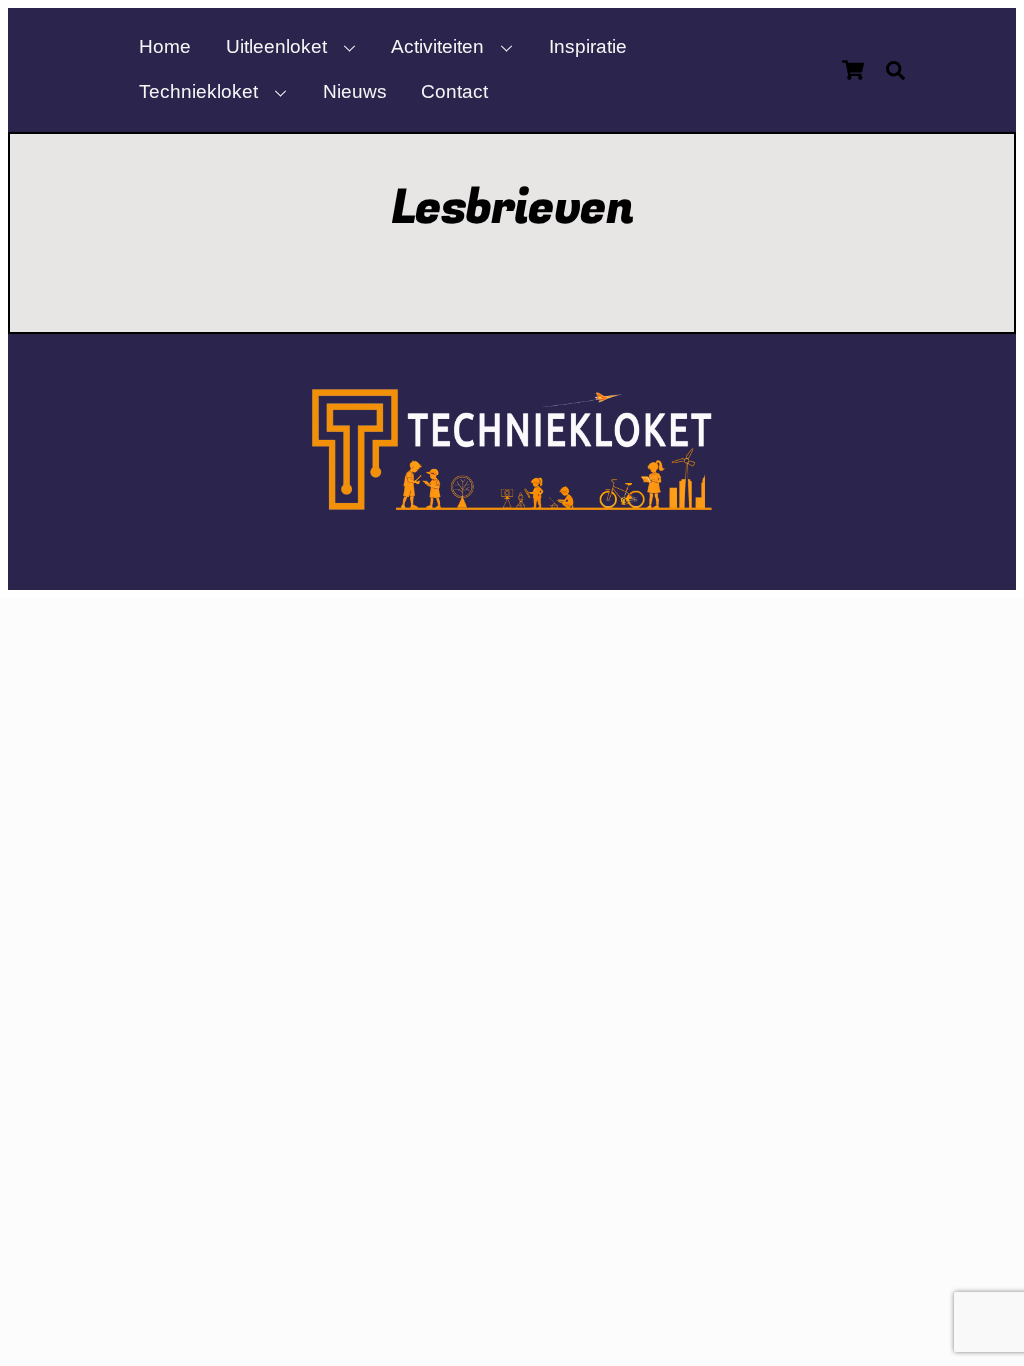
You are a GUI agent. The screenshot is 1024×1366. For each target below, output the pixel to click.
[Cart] (853, 70)
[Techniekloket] (512, 502)
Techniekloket (198, 91)
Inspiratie (588, 46)
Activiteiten (437, 46)
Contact (454, 91)
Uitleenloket (276, 46)
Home (165, 46)
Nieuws (355, 91)
